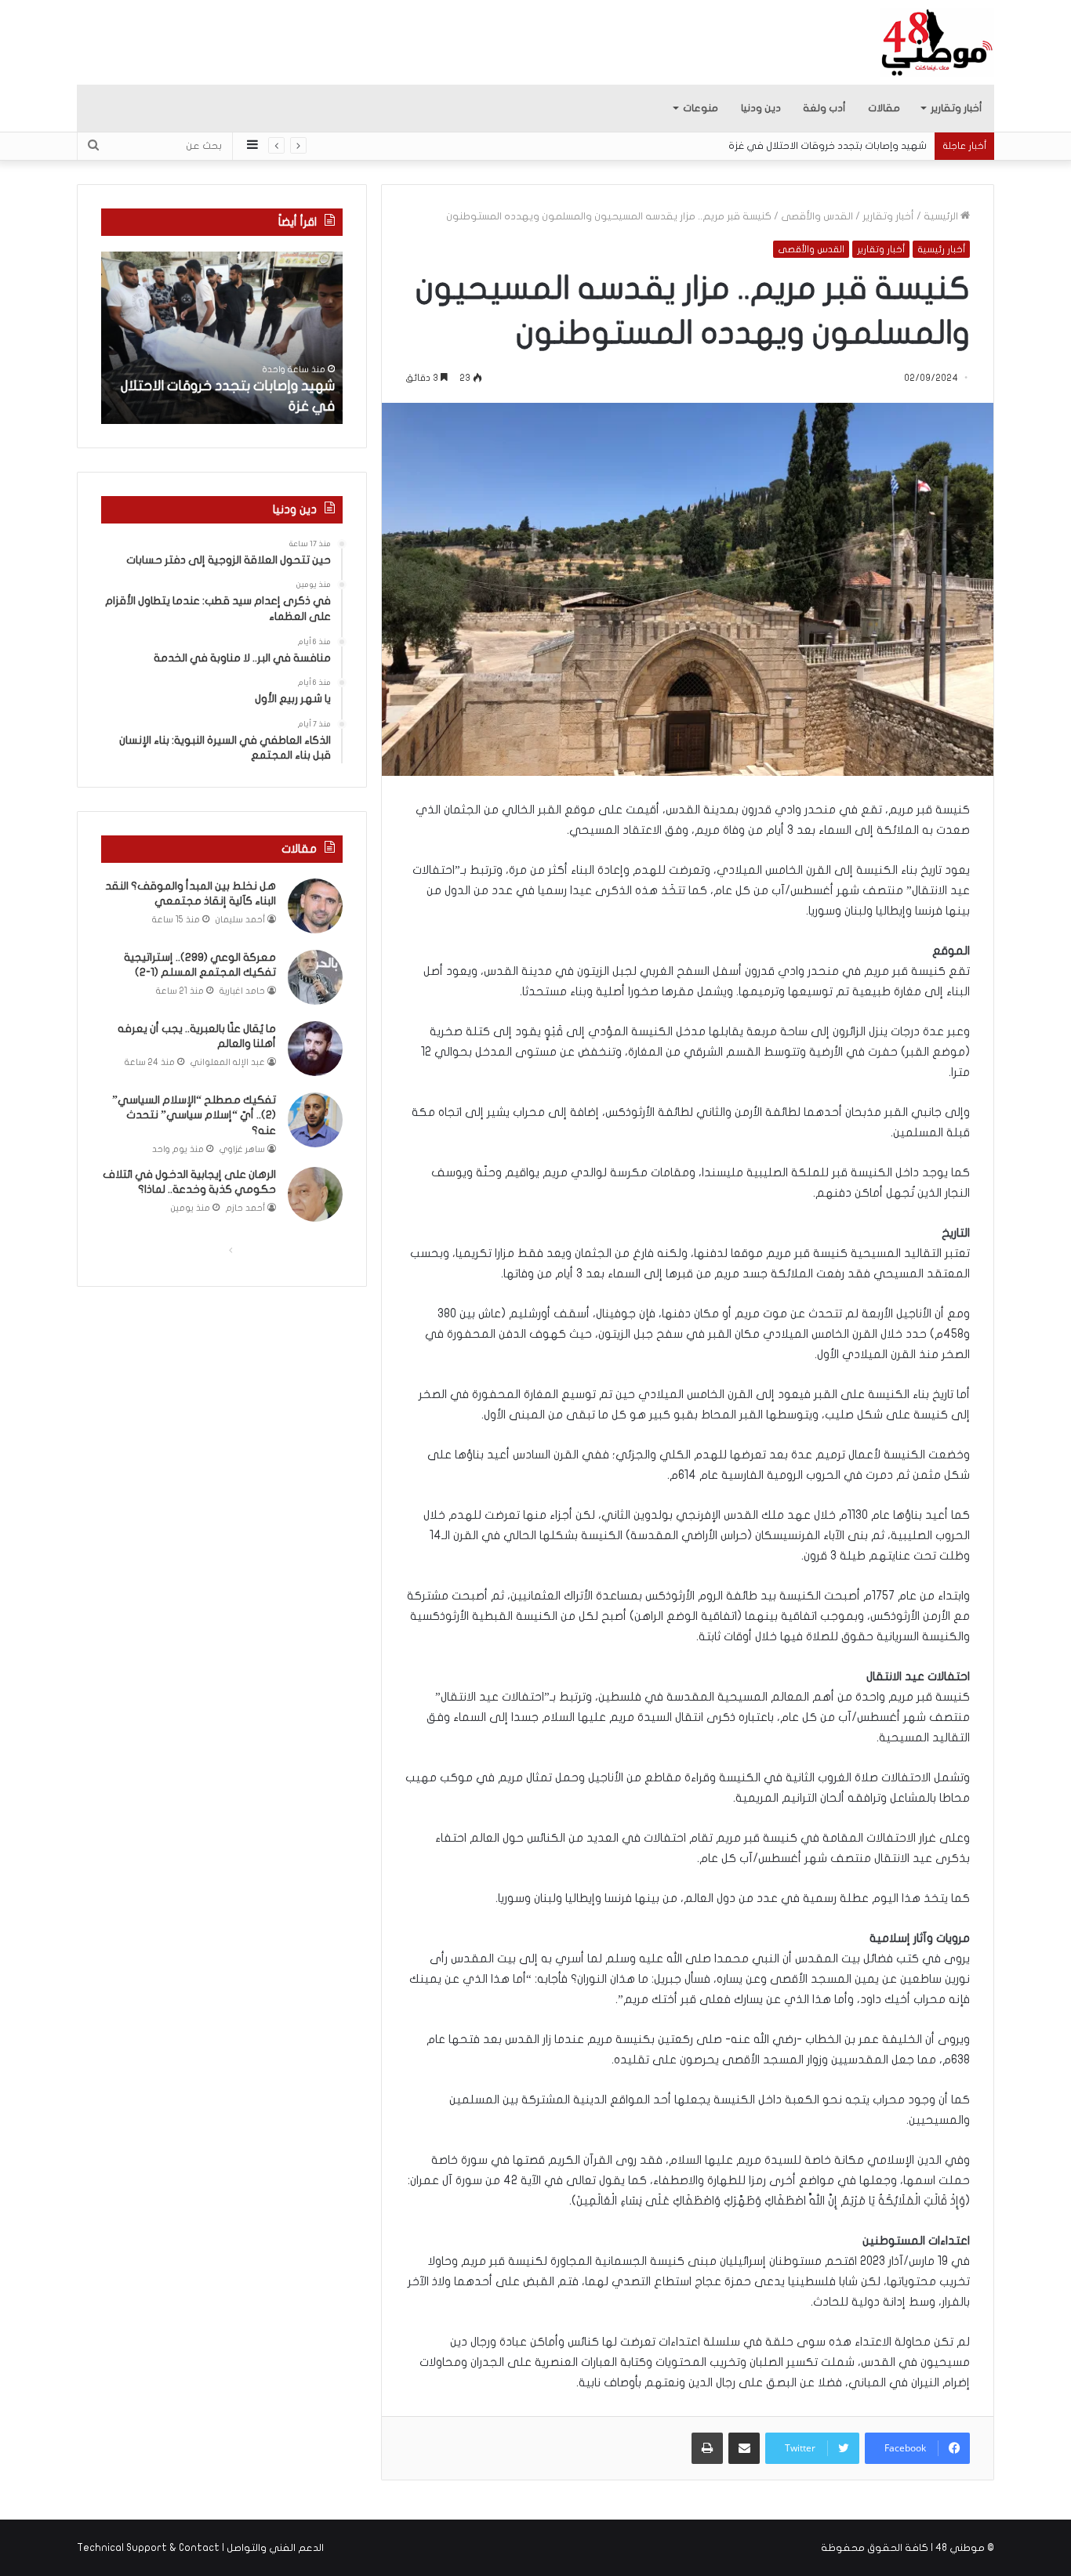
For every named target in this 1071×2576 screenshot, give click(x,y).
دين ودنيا (761, 108)
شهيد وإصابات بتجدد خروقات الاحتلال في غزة (843, 146)
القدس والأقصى (817, 216)
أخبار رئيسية (941, 249)
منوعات (701, 108)
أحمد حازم (245, 1208)
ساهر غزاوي (242, 1149)
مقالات (884, 108)
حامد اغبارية (242, 991)
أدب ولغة (824, 108)
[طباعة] (707, 2448)
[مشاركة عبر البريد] (744, 2448)
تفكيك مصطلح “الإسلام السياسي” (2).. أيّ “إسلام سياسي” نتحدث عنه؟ (194, 1115)
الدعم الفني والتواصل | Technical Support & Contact (200, 2548)
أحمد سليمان (240, 920)
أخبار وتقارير (957, 108)
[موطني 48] (937, 42)
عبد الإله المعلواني (228, 1062)
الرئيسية (942, 216)
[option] (222, 338)
